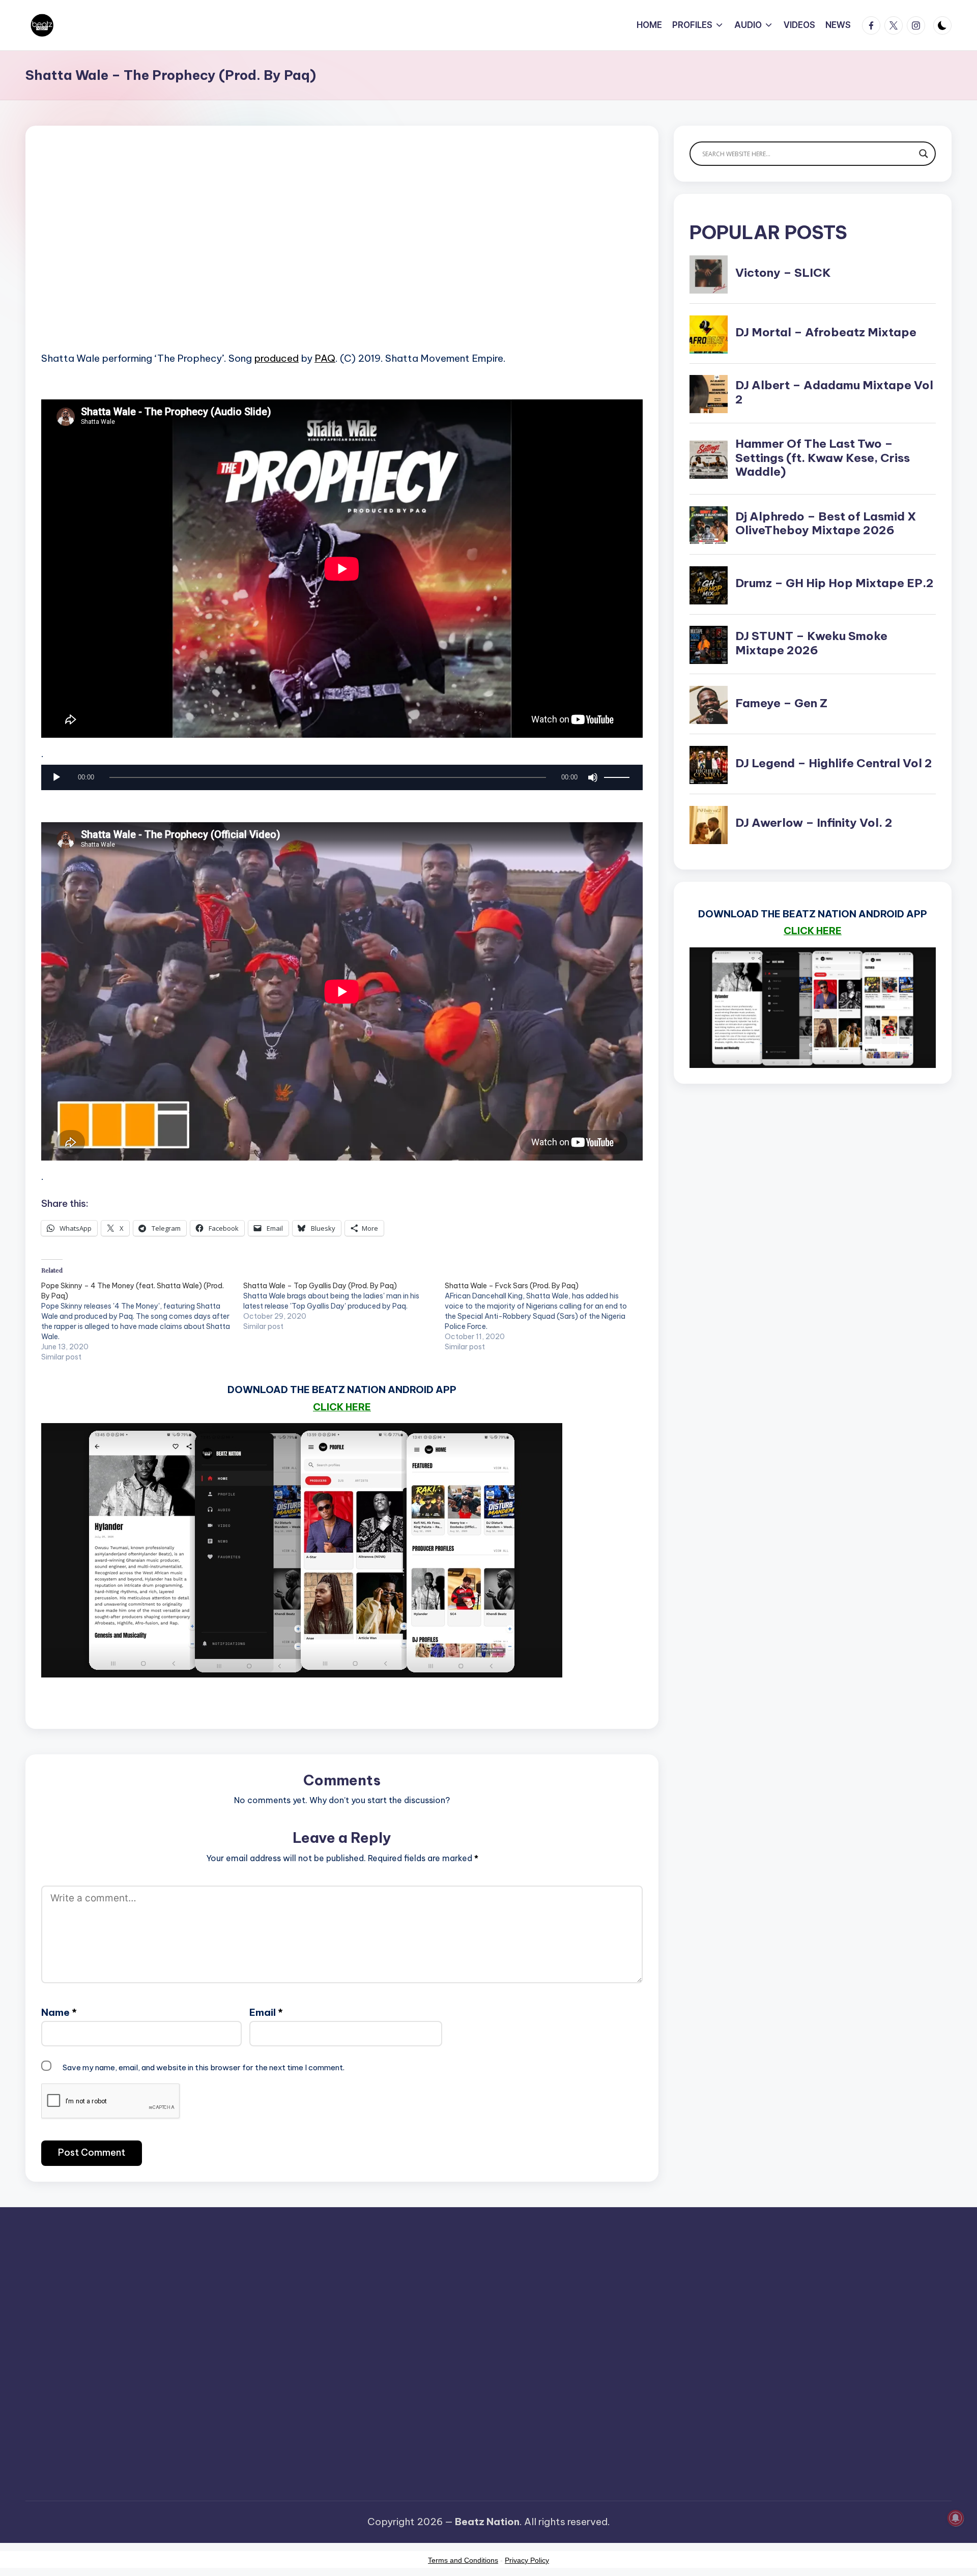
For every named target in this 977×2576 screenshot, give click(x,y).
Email (266, 2012)
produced (276, 358)
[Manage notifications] (956, 2518)
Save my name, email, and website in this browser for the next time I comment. (204, 2067)
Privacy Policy (527, 2560)
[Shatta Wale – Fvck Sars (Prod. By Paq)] (546, 1316)
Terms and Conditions (463, 2560)
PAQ (325, 358)
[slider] (618, 777)
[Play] (56, 777)
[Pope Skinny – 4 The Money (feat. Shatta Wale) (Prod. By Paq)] (142, 1321)
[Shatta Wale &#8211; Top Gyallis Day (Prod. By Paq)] (344, 1306)
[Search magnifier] (924, 154)
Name (59, 2012)
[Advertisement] (342, 254)
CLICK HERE (342, 1407)
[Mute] (593, 777)
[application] (342, 780)
